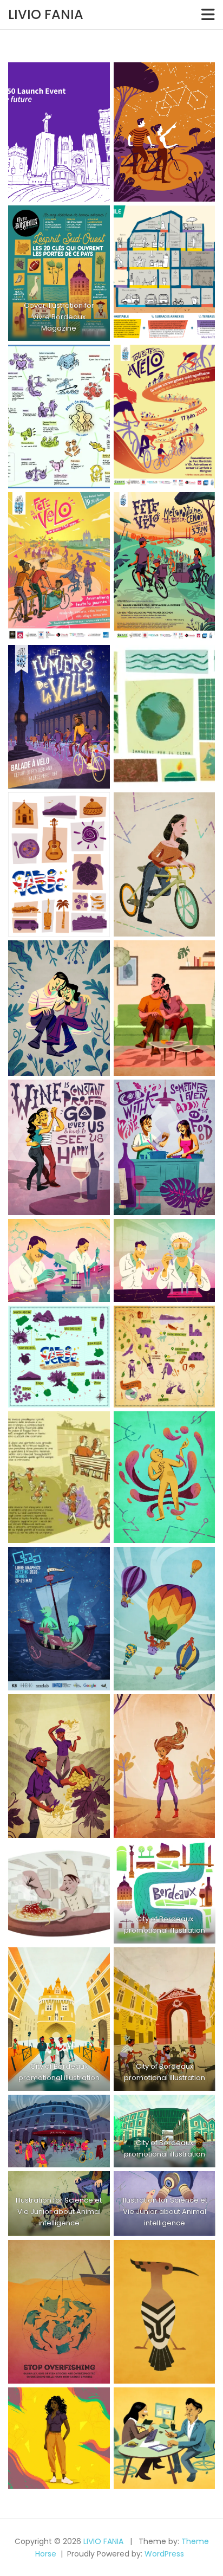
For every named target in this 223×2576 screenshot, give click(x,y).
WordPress (164, 2554)
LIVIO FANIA (46, 14)
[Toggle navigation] (208, 15)
